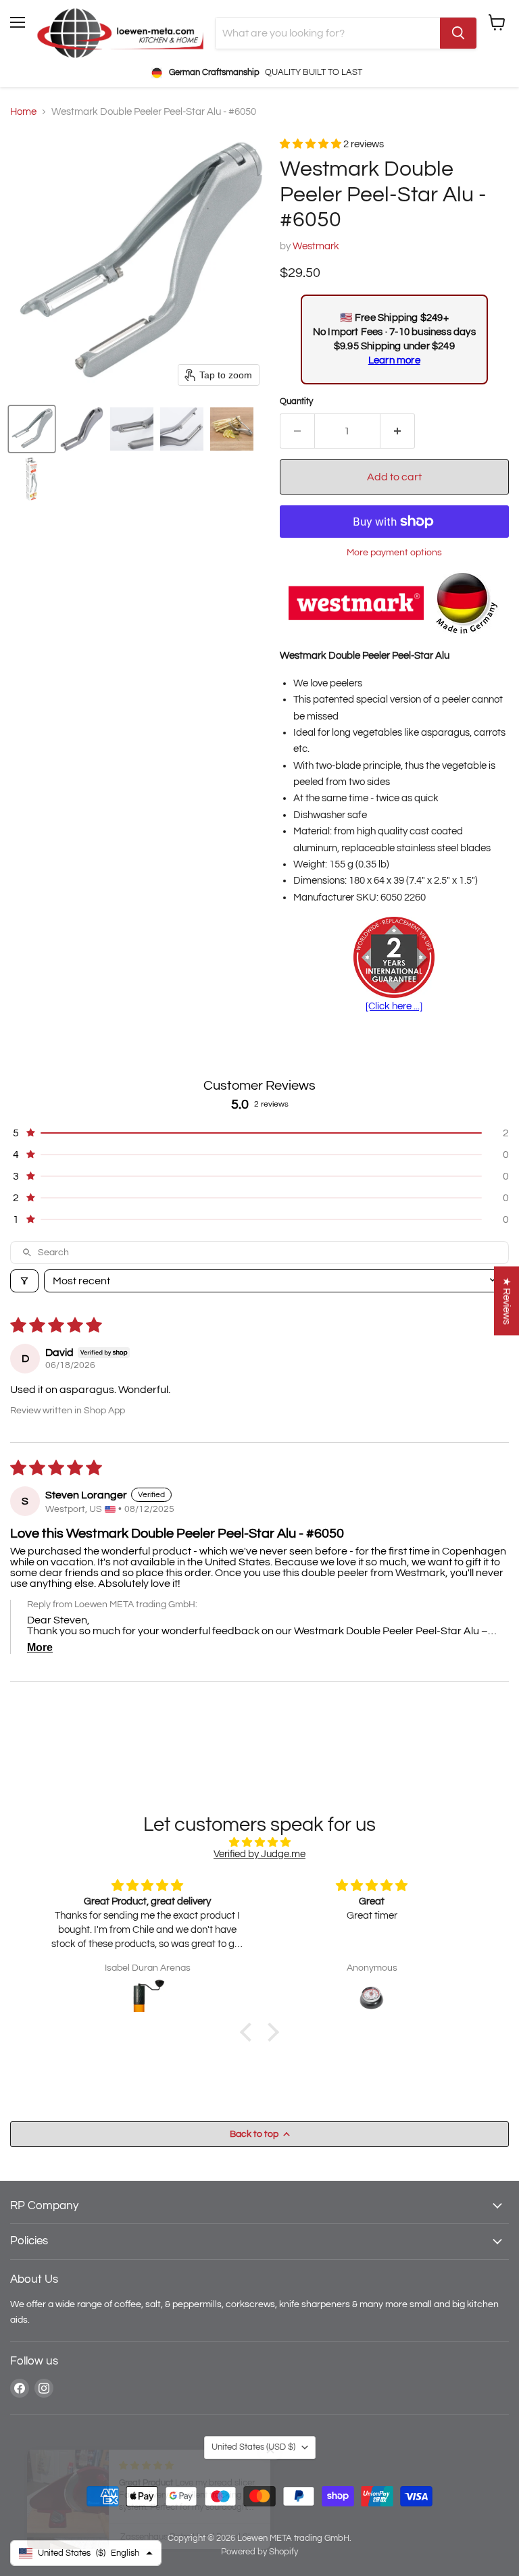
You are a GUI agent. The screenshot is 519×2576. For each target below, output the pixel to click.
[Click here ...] (394, 1006)
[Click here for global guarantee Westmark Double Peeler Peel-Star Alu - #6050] (394, 959)
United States (253, 2447)
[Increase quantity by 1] (398, 431)
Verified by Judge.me (259, 1854)
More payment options (394, 552)
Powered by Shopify (259, 2552)
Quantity (296, 401)
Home (23, 112)
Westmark (316, 246)
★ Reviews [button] (506, 1300)
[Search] (458, 33)
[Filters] (24, 1281)
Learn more (394, 360)
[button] (32, 429)
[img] (259, 1842)
